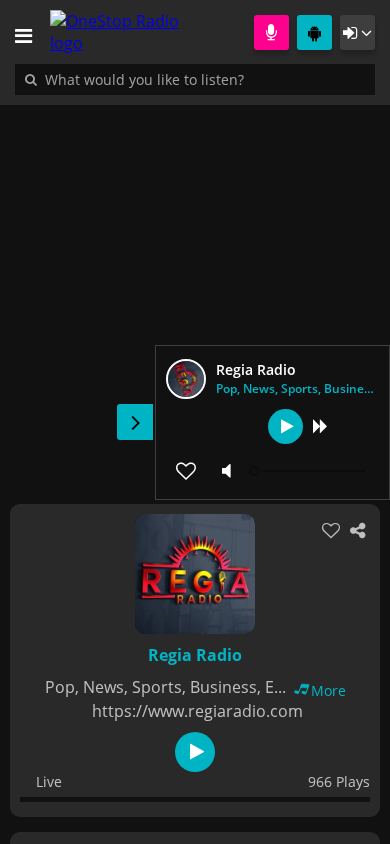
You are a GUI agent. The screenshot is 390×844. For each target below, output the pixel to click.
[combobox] (205, 79)
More (328, 690)
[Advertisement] (195, 294)
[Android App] (314, 32)
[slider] (310, 471)
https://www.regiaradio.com (197, 711)
